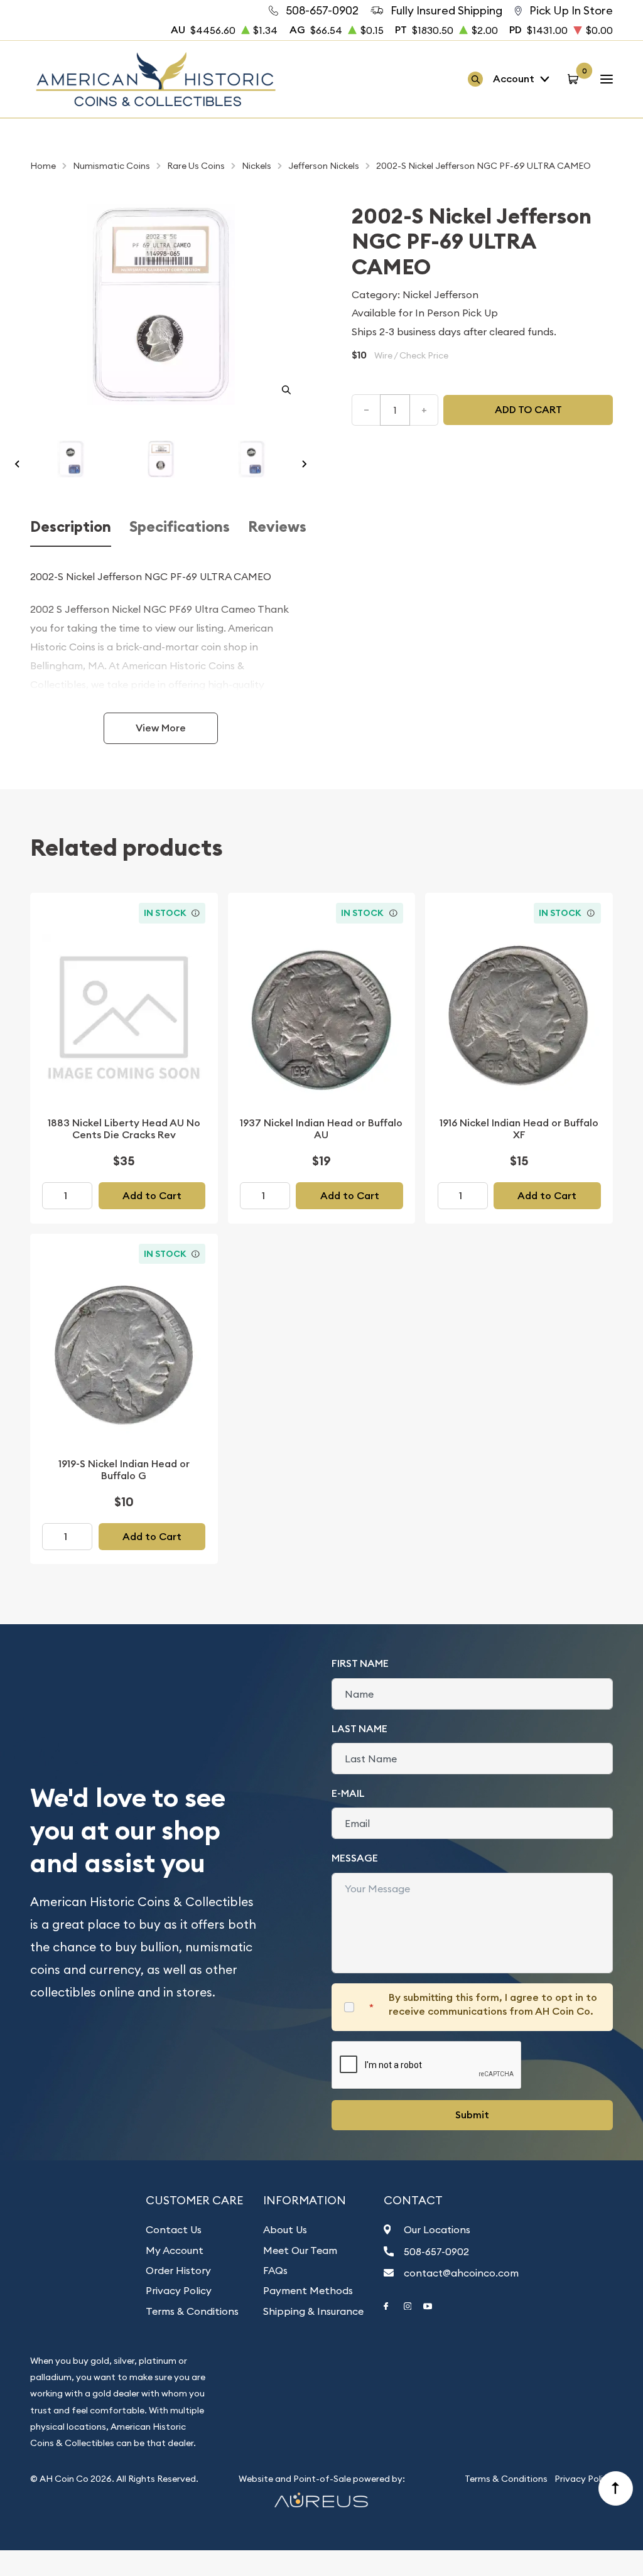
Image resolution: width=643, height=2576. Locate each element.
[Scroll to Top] (616, 2489)
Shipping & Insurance (313, 2311)
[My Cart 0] (575, 79)
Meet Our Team (300, 2250)
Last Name (359, 1729)
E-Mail (348, 1793)
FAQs (275, 2270)
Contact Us (174, 2229)
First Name (360, 1663)
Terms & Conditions (192, 2311)
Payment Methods (308, 2290)
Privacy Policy (179, 2290)
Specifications (180, 527)
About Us (285, 2229)
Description (71, 527)
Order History (178, 2270)
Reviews (277, 527)
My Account (175, 2250)
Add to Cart (152, 1196)
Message (355, 1858)
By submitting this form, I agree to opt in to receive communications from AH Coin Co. (493, 2004)
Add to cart (528, 410)
